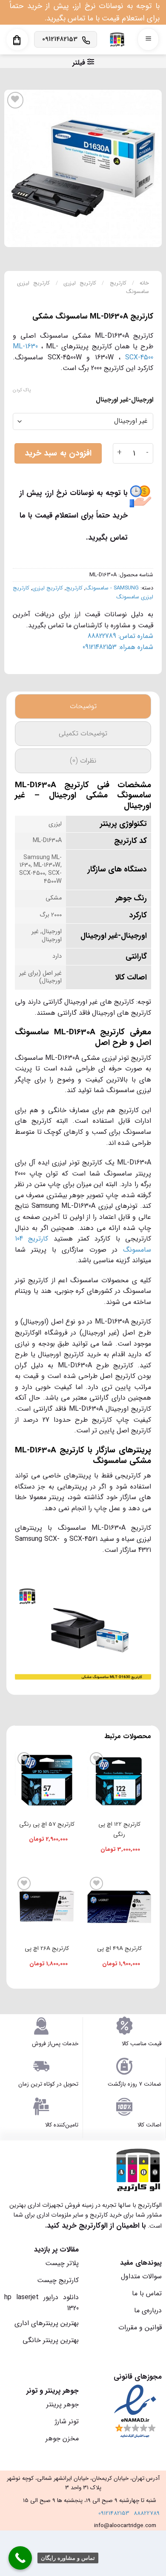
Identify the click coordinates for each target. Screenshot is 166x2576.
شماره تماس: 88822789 (120, 636)
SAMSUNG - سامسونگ (112, 588)
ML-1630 (25, 346)
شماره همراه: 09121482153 (118, 647)
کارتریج (118, 283)
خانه (144, 283)
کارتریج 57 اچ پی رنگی (47, 1824)
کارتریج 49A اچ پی (119, 1948)
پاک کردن (22, 390)
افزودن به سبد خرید (58, 453)
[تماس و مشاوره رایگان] (20, 2558)
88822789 (147, 2513)
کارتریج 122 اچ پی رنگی (119, 1829)
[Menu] (148, 39)
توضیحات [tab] (83, 706)
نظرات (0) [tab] (83, 761)
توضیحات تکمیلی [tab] (83, 733)
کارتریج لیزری (80, 283)
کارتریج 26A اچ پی (47, 1948)
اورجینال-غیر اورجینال (124, 400)
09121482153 (114, 2513)
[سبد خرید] (17, 40)
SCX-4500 (139, 357)
